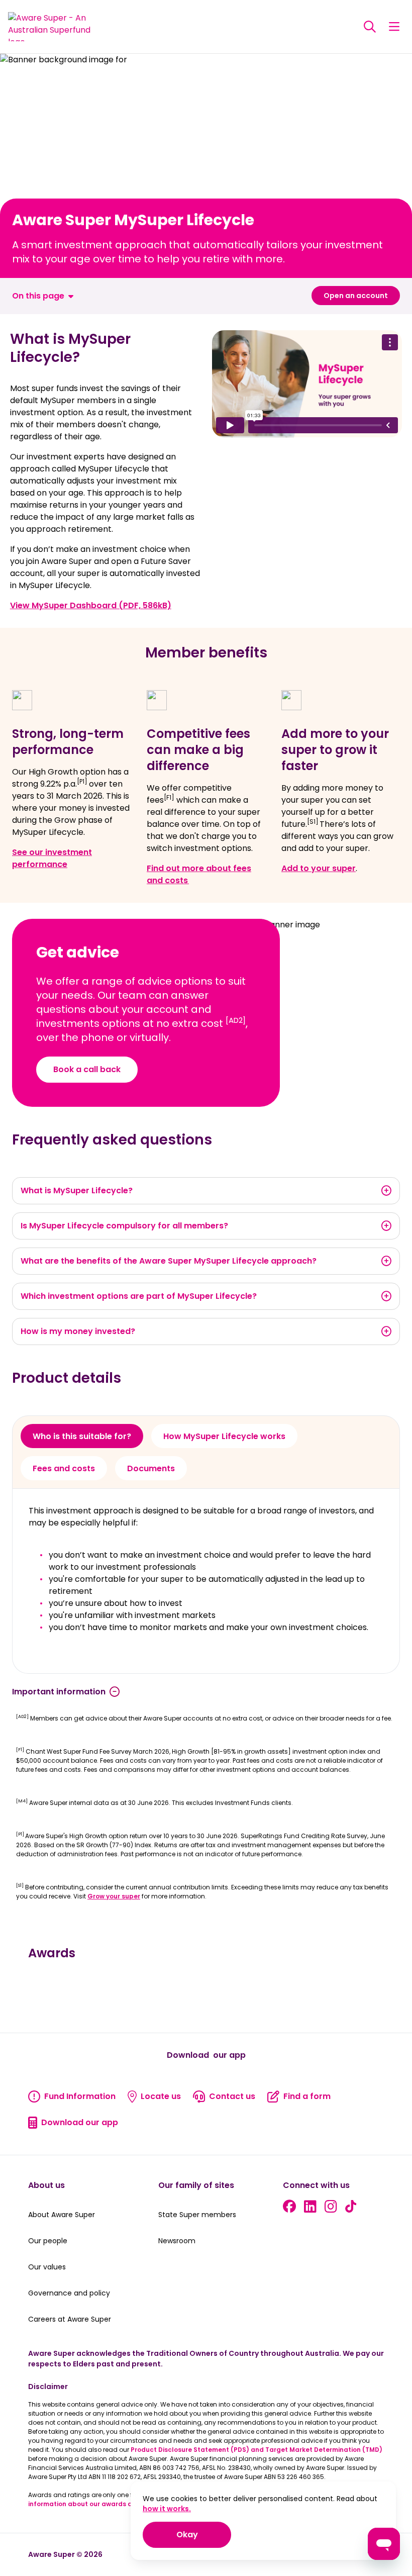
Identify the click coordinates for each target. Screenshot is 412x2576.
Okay (204, 2534)
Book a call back (87, 1069)
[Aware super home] (54, 27)
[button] (394, 27)
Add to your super (319, 868)
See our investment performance (52, 858)
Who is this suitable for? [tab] (82, 1436)
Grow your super (114, 1896)
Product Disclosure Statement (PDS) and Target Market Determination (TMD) (256, 2450)
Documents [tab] (151, 1468)
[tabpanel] (206, 1581)
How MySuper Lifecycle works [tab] (224, 1436)
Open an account (356, 296)
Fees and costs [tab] (64, 1468)
